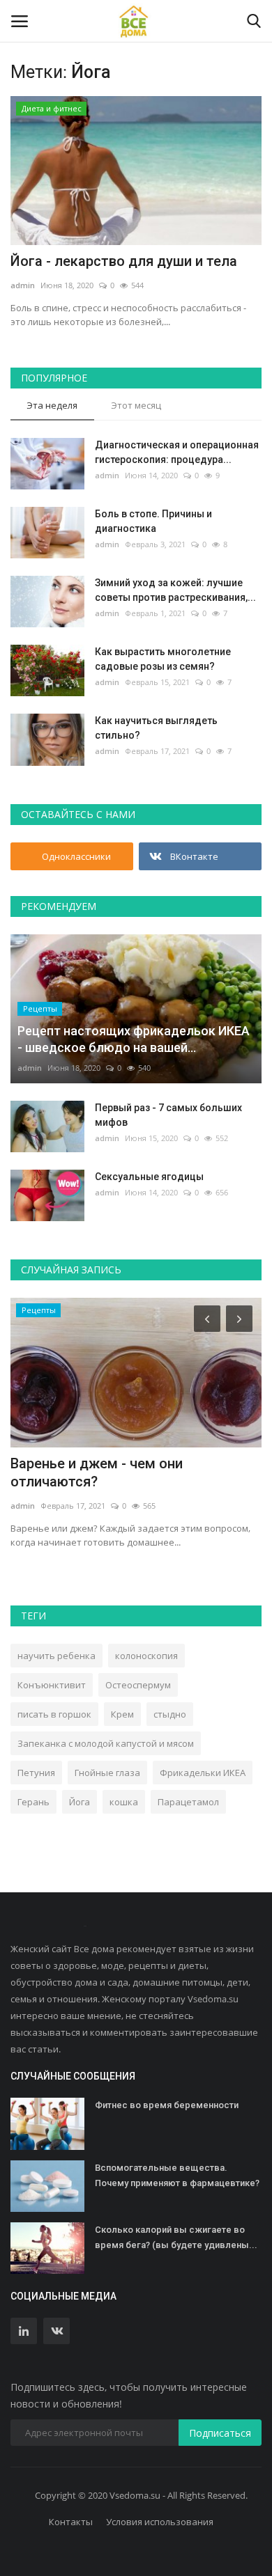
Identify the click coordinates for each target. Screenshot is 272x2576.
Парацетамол (188, 1802)
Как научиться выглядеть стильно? (156, 728)
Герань (33, 1802)
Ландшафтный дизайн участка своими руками (113, 1472)
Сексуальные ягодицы (149, 1177)
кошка (124, 1802)
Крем (122, 1714)
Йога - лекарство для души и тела (124, 261)
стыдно (170, 1714)
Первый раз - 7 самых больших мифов (168, 1115)
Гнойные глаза (107, 1773)
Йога (80, 1802)
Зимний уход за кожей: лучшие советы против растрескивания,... (175, 590)
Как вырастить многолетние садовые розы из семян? (163, 659)
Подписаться (220, 2433)
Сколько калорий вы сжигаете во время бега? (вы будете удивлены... (176, 2237)
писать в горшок (54, 1714)
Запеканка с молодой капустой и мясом (106, 1743)
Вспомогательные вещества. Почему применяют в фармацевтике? (177, 2175)
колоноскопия (146, 1656)
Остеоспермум (138, 1685)
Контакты (71, 2522)
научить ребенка (56, 1656)
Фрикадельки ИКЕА (203, 1773)
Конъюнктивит (52, 1685)
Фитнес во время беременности (167, 2105)
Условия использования (160, 2522)
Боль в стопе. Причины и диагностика (153, 521)
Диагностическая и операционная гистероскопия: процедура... (177, 452)
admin (23, 285)
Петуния (36, 1773)
